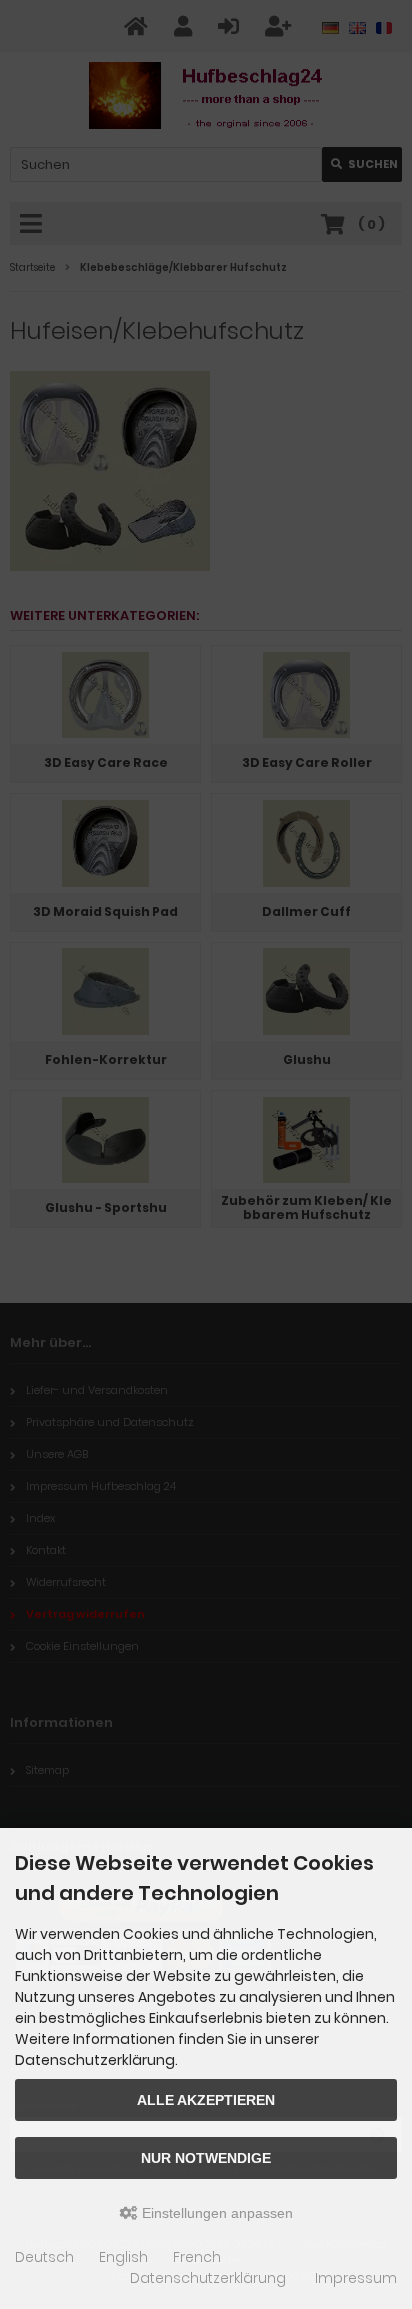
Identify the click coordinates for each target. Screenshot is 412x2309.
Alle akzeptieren (206, 2100)
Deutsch (44, 2257)
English (123, 2257)
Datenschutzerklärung (208, 2278)
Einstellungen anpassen (215, 2213)
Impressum (356, 2278)
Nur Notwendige (206, 2158)
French (197, 2257)
